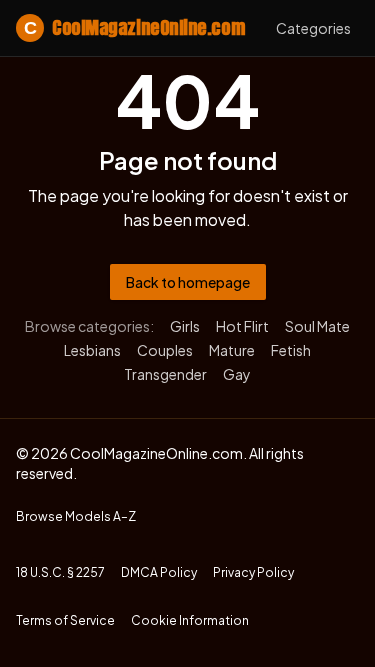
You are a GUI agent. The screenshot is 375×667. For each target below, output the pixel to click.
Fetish (291, 350)
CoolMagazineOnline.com (134, 27)
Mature (232, 350)
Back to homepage (188, 282)
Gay (237, 374)
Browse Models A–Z (76, 516)
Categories (313, 28)
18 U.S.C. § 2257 (60, 572)
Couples (165, 350)
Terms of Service (65, 620)
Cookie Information (190, 620)
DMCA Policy (159, 572)
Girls (185, 326)
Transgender (165, 374)
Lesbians (92, 350)
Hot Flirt (242, 326)
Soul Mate (317, 326)
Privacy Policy (253, 572)
